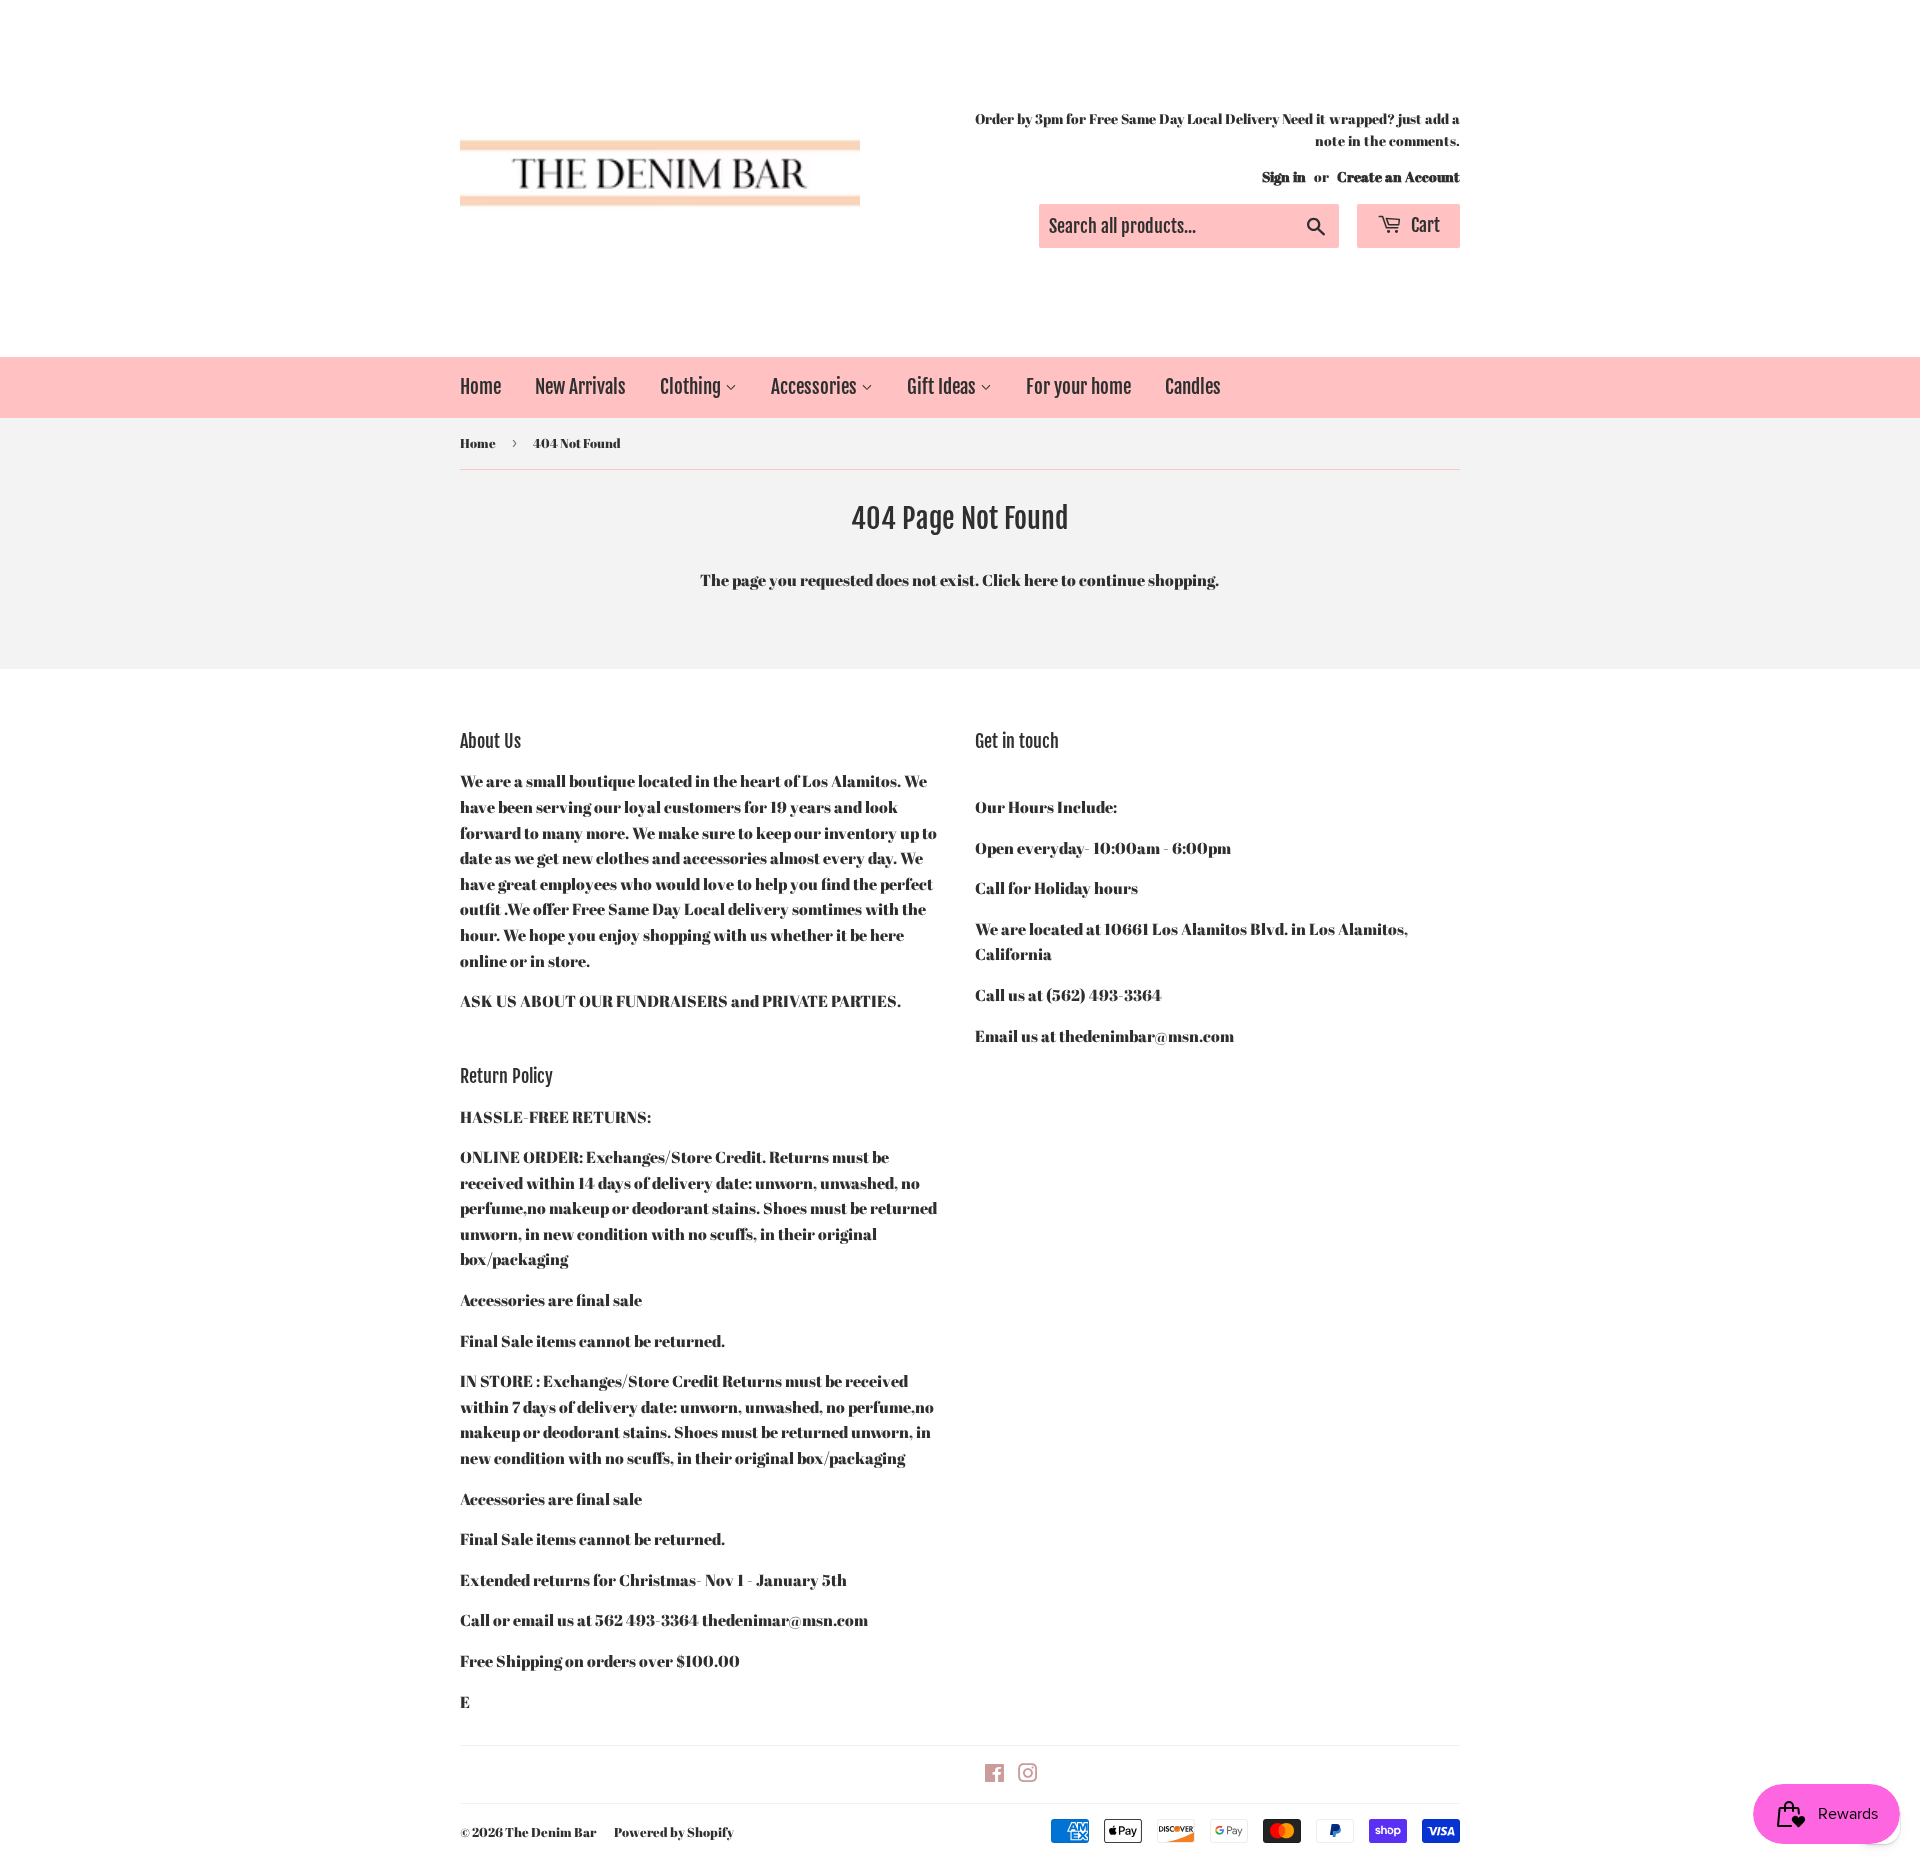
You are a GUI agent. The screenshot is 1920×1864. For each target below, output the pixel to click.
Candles (1193, 387)
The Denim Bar (550, 1832)
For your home (1078, 387)
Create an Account (1398, 177)
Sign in (1284, 177)
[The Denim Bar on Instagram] (1028, 1775)
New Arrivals (580, 387)
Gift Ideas (943, 387)
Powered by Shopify (674, 1832)
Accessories (816, 387)
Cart (1423, 225)
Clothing (692, 387)
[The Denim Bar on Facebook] (994, 1775)
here (1041, 580)
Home (480, 387)
